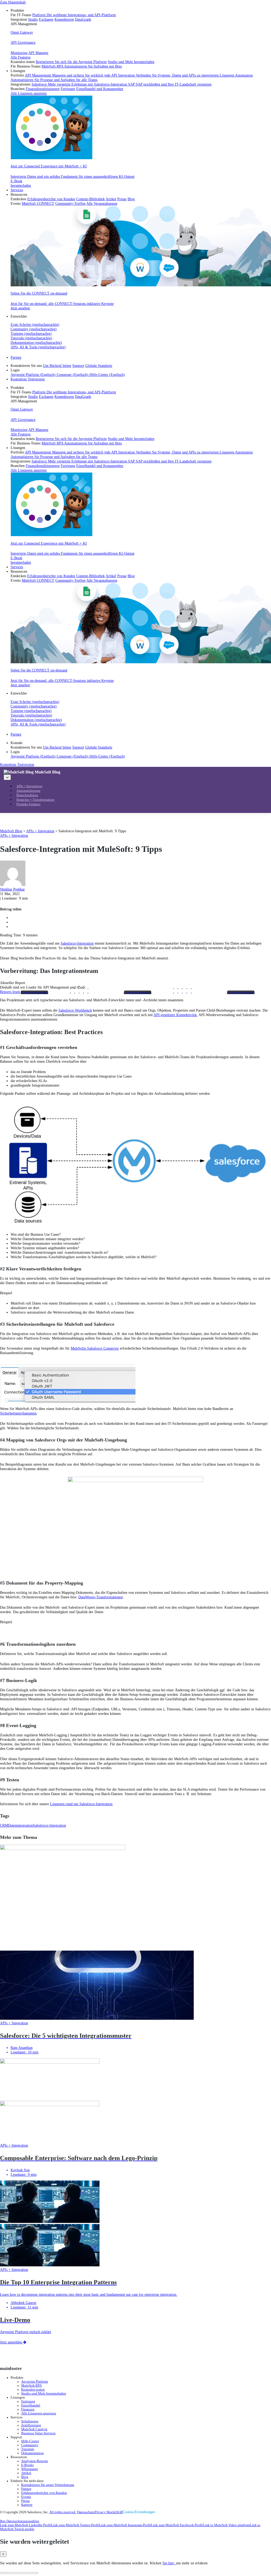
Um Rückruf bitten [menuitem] (57, 366)
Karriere (27, 2505)
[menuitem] (141, 38)
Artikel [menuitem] (111, 199)
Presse (26, 2501)
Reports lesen (10, 992)
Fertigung (28, 2401)
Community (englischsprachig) (34, 329)
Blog (25, 2477)
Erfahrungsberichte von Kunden (44, 2493)
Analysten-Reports (35, 2461)
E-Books (27, 2465)
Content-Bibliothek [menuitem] (91, 199)
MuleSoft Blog (48, 772)
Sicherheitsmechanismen (18, 1413)
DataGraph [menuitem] (83, 19)
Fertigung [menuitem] (68, 89)
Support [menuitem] (78, 366)
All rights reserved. (63, 2512)
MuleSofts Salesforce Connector (95, 1348)
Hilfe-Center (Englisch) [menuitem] (107, 375)
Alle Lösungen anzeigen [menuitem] (29, 93)
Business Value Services (38, 2433)
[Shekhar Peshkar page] (13, 885)
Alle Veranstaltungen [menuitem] (102, 203)
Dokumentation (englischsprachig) (36, 342)
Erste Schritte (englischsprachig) (35, 324)
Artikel (26, 2473)
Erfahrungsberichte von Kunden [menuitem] (51, 199)
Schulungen (30, 2421)
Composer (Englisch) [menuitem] (73, 375)
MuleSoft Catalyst (34, 2429)
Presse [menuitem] (122, 199)
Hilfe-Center (30, 2441)
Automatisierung (28, 791)
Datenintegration (20, 1825)
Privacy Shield (105, 2512)
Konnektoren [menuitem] (64, 19)
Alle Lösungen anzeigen (39, 2413)
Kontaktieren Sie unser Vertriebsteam (48, 2485)
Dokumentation (32, 2453)
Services (17, 190)
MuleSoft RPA (31, 2386)
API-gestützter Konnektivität (175, 1015)
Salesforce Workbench (75, 1010)
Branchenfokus (27, 795)
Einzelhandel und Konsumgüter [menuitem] (100, 89)
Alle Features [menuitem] (21, 57)
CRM (4, 1825)
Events (26, 2497)
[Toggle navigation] (7, 777)
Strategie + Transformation (35, 800)
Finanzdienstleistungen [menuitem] (43, 89)
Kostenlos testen (33, 2390)
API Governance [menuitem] (23, 42)
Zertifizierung (31, 2425)
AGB (119, 2512)
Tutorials (28, 2449)
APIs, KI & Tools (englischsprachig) (38, 347)
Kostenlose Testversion (28, 379)
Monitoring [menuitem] (19, 53)
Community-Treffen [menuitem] (70, 203)
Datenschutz (86, 2512)
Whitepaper (30, 2469)
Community (30, 2445)
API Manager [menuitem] (38, 53)
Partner (16, 357)
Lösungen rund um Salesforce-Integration (81, 1804)
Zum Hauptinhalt (13, 2)
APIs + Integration (29, 786)
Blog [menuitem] (131, 199)
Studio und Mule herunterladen (44, 2393)
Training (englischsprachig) (31, 333)
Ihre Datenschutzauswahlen (20, 2521)
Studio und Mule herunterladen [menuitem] (131, 62)
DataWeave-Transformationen (101, 1597)
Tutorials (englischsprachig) (31, 338)
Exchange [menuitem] (46, 19)
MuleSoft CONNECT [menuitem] (38, 203)
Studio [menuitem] (33, 19)
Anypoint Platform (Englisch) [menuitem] (34, 375)
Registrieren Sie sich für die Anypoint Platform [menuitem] (71, 62)
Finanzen (28, 2409)
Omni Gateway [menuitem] (22, 32)
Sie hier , (169, 2563)
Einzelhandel (31, 2405)
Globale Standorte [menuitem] (99, 366)
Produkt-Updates (28, 804)
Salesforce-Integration (77, 943)
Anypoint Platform (35, 2382)
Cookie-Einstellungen (139, 2512)
